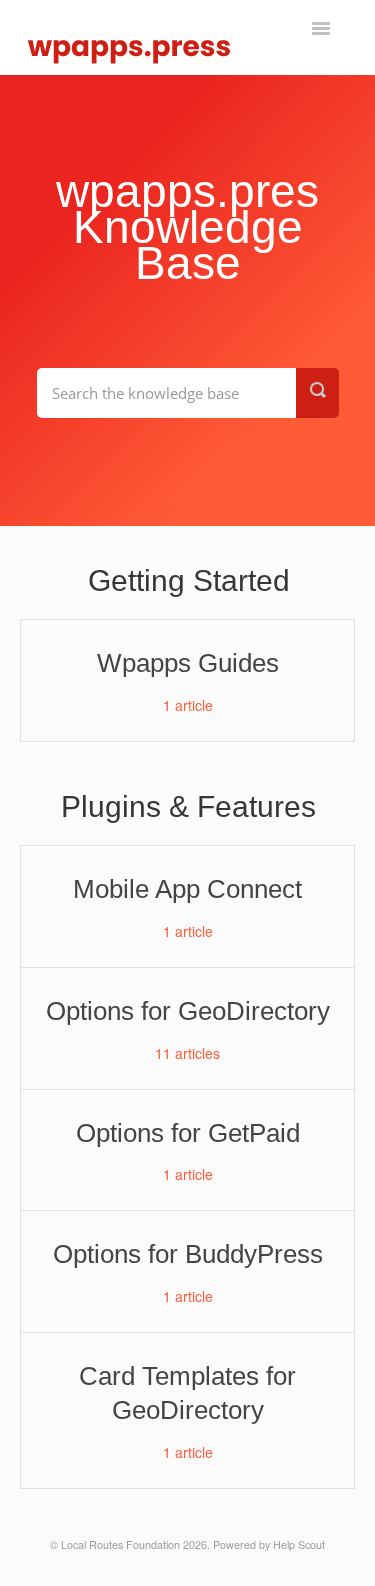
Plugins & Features (188, 806)
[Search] (317, 393)
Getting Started (189, 580)
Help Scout (299, 1544)
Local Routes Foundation (120, 1544)
